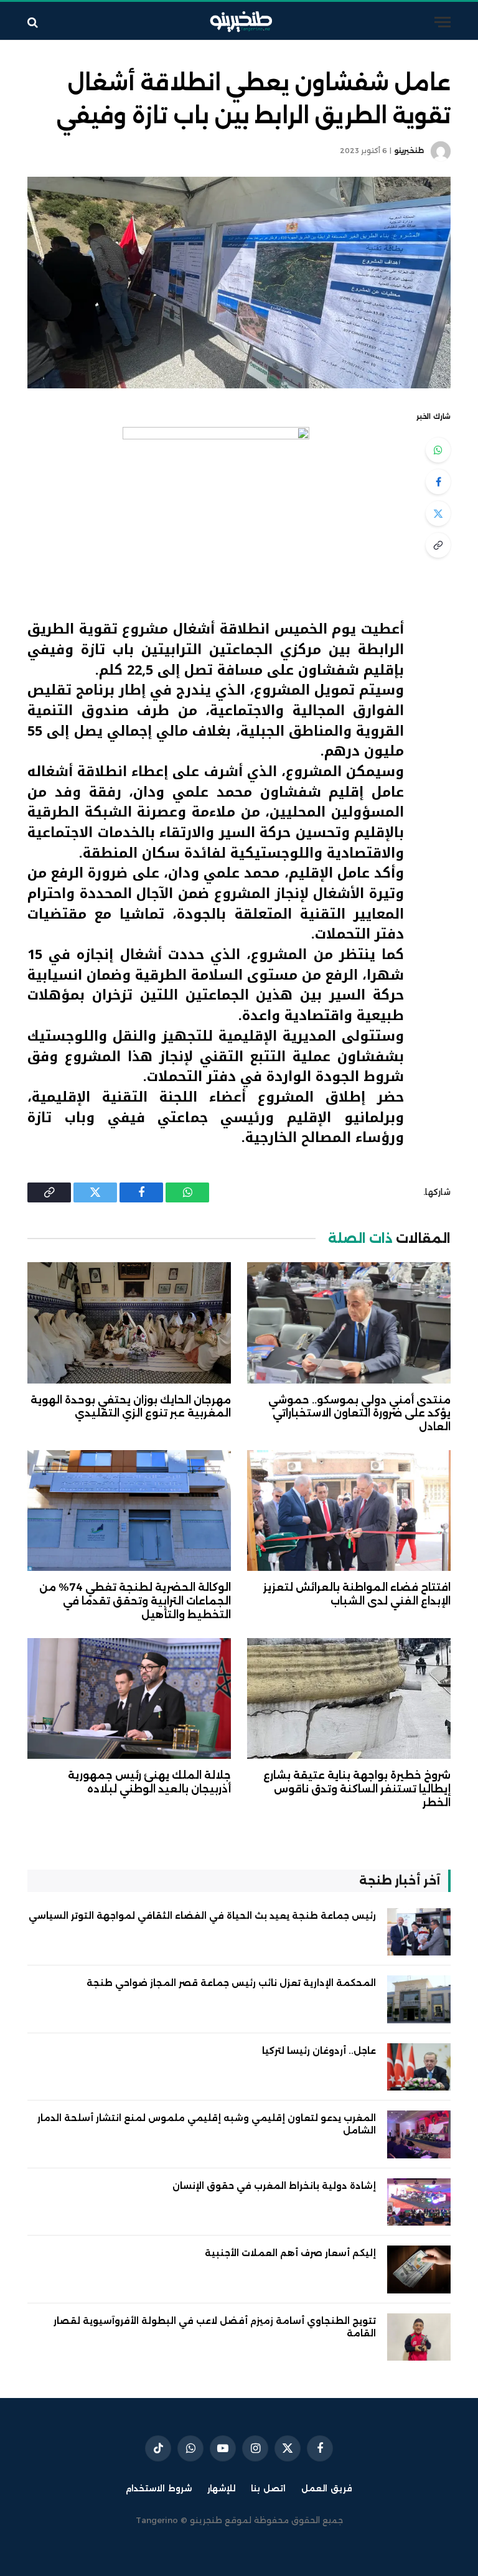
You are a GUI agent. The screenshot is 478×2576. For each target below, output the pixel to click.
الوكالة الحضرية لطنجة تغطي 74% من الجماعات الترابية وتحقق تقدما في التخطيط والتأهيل (135, 1601)
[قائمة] (443, 22)
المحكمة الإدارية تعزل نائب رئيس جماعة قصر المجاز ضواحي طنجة (231, 1983)
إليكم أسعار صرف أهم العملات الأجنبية (290, 2253)
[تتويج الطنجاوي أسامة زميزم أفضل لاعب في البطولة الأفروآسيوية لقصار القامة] (419, 2337)
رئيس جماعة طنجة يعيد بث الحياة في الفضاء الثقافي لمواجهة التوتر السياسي (202, 1916)
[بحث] (34, 22)
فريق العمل (327, 2488)
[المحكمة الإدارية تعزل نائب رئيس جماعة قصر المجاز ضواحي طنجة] (419, 1999)
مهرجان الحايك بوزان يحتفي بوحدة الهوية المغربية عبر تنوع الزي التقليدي (131, 1407)
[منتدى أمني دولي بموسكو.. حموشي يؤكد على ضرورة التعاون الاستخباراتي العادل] (349, 1323)
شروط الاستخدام (159, 2488)
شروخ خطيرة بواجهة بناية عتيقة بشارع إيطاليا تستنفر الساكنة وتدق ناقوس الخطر (357, 1789)
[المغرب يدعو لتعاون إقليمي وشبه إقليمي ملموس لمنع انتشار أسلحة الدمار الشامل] (419, 2134)
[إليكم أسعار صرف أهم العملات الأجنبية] (419, 2269)
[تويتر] (438, 513)
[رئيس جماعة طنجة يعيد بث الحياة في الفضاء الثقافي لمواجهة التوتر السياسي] (419, 1932)
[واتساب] (438, 450)
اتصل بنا (268, 2488)
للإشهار (221, 2488)
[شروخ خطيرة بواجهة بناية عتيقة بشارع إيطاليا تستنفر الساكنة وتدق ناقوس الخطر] (349, 1699)
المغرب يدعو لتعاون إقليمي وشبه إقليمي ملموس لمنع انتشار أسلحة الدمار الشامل (207, 2124)
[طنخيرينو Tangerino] (239, 22)
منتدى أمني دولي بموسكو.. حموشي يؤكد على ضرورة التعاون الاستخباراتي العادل (359, 1414)
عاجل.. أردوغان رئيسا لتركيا (319, 2051)
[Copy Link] (438, 545)
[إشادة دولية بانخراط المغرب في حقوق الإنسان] (419, 2202)
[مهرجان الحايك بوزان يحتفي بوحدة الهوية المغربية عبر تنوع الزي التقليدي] (129, 1323)
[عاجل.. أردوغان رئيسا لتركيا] (419, 2067)
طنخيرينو (409, 151)
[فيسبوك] (438, 482)
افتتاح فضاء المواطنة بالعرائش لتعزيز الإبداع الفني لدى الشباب (357, 1594)
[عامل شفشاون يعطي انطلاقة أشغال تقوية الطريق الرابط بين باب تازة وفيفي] (239, 283)
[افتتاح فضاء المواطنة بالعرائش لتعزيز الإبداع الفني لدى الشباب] (349, 1511)
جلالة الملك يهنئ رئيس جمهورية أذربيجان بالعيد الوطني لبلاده (149, 1782)
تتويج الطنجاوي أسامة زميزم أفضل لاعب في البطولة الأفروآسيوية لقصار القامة (215, 2327)
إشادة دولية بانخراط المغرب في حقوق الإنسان (274, 2186)
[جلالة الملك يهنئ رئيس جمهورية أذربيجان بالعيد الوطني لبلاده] (129, 1699)
